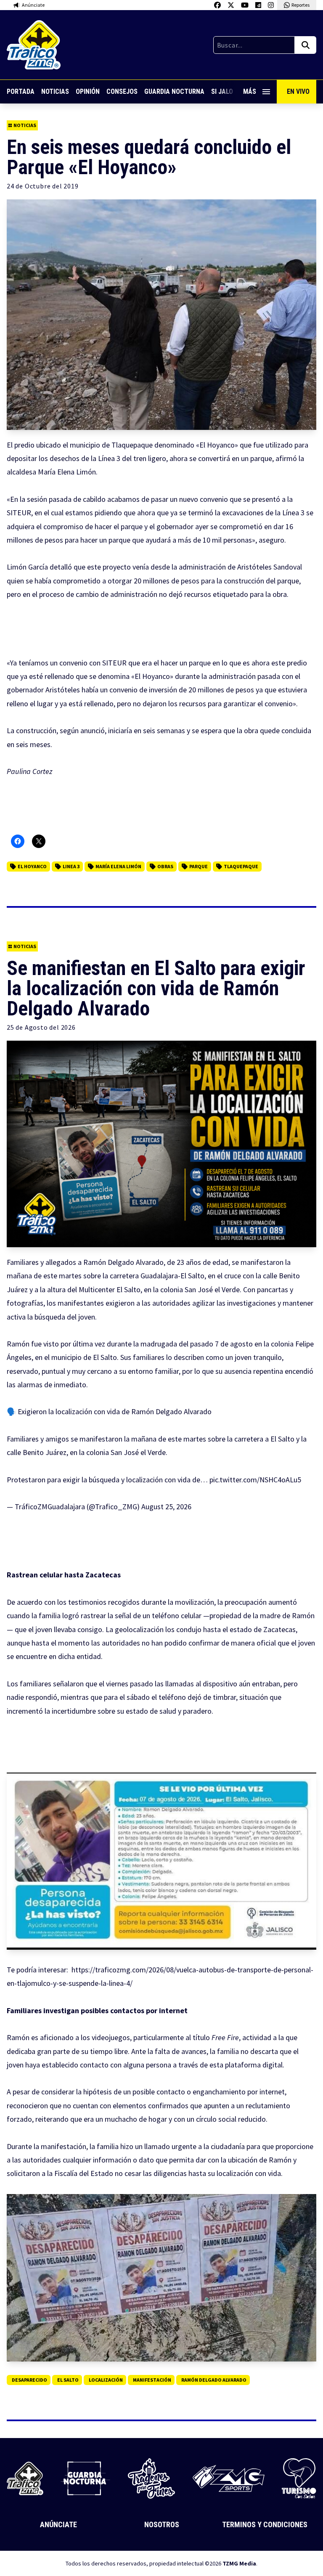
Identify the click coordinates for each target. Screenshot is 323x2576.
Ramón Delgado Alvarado (214, 2380)
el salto (68, 2380)
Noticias (55, 91)
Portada (21, 91)
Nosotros (162, 2524)
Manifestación (152, 2380)
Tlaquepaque (241, 866)
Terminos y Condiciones (265, 2524)
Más (250, 91)
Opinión (88, 91)
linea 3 (71, 866)
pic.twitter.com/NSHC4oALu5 (255, 1480)
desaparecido (29, 2380)
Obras (165, 866)
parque (199, 866)
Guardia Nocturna (174, 91)
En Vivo (298, 91)
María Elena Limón (118, 866)
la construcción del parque (257, 581)
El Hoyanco (32, 866)
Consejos (122, 91)
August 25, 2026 (166, 1507)
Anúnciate (58, 2524)
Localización (106, 2380)
